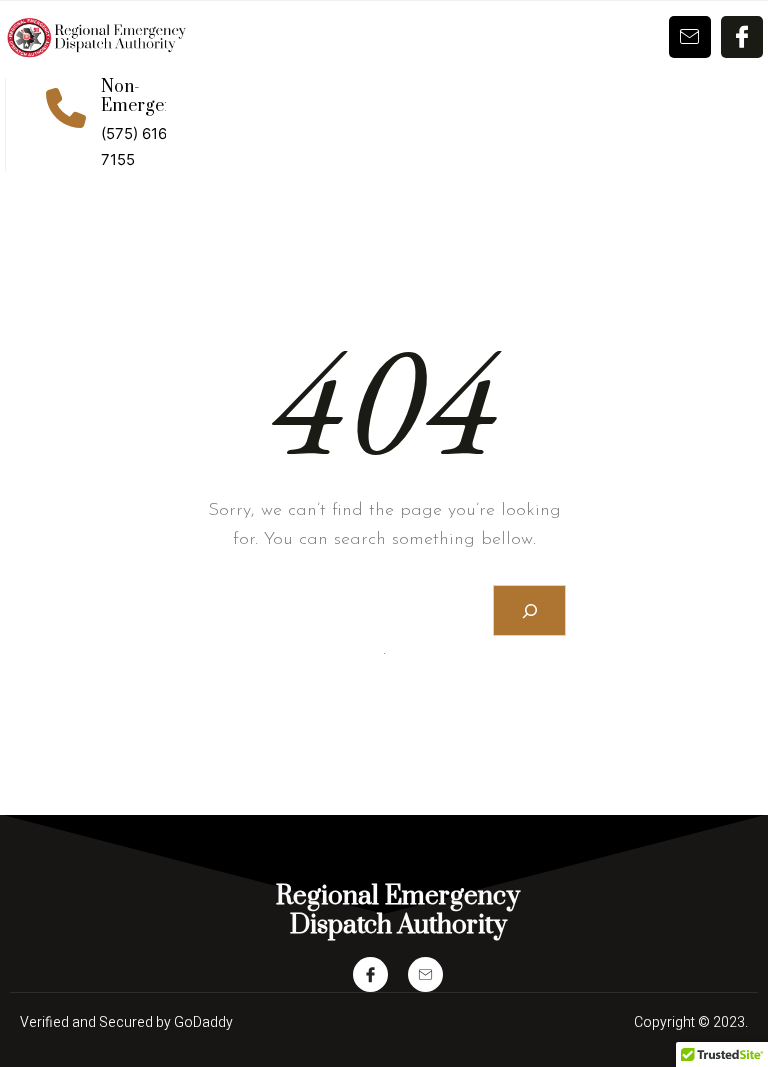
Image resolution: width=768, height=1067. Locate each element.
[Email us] (425, 974)
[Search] (529, 610)
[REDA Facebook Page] (370, 974)
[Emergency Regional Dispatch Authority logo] (96, 37)
